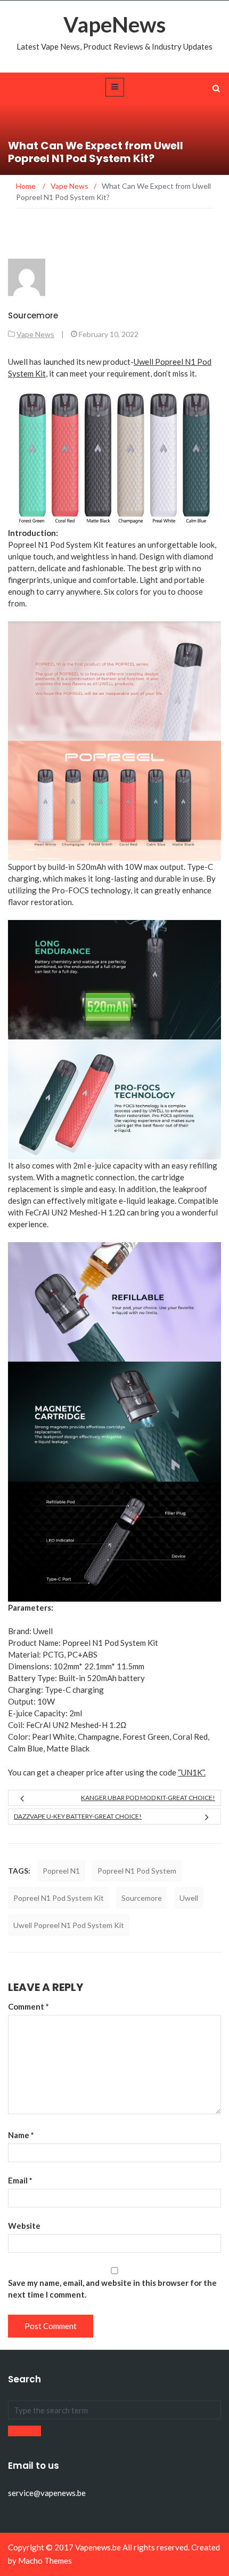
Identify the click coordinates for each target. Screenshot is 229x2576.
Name (21, 2135)
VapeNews (114, 25)
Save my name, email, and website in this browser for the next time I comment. (112, 2289)
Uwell (189, 1898)
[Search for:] (114, 2410)
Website (24, 2226)
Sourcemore (33, 315)
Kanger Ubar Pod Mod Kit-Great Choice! (148, 1798)
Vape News (35, 334)
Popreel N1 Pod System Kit (59, 1898)
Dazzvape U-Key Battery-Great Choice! (78, 1816)
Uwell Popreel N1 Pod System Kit (69, 1925)
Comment (28, 2006)
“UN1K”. (192, 1772)
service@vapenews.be (47, 2493)
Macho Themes (45, 2561)
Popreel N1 (61, 1871)
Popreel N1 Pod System (137, 1871)
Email (20, 2180)
